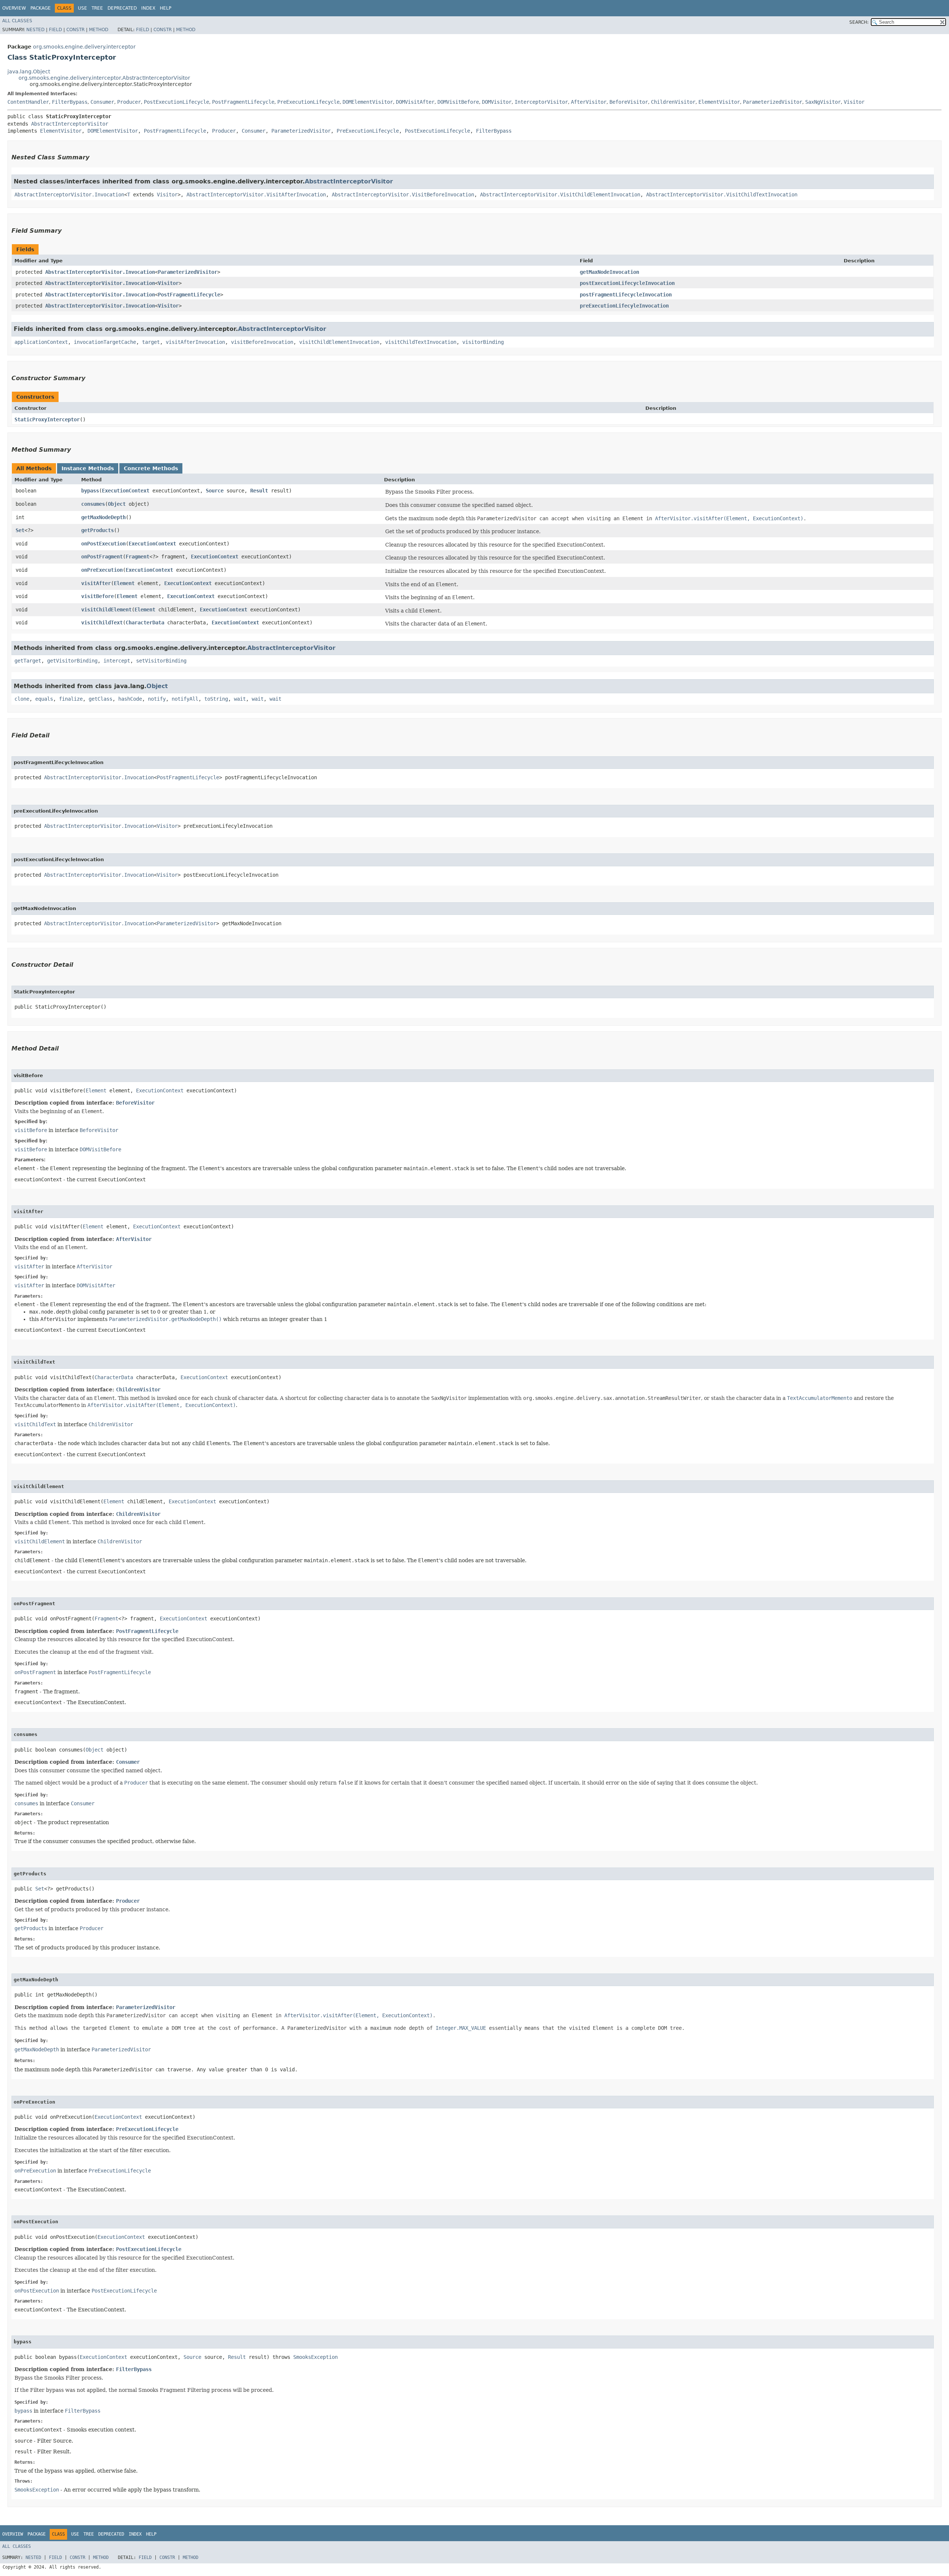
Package (41, 8)
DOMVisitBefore (458, 102)
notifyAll (185, 699)
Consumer (102, 102)
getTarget (28, 661)
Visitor (854, 102)
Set (20, 530)
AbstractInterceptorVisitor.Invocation (69, 195)
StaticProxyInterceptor (47, 419)
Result (259, 491)
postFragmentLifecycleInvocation (626, 295)
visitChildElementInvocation (339, 342)
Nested (35, 30)
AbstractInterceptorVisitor (70, 124)
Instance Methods (88, 468)
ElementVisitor (719, 102)
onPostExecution (103, 544)
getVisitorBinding (72, 661)
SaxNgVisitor (823, 102)
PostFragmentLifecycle (243, 102)
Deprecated (122, 8)
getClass (100, 699)
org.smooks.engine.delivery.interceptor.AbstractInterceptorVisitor (104, 78)
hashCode (130, 699)
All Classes (17, 21)
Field (55, 30)
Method (99, 30)
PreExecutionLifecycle (308, 102)
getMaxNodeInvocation (609, 272)
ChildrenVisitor (673, 102)
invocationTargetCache (105, 342)
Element (124, 583)
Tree (97, 8)
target (151, 342)
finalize (71, 699)
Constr (75, 30)
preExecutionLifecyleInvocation (624, 306)
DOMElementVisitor (368, 102)
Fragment (138, 557)
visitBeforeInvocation (262, 342)
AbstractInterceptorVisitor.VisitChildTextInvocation (722, 195)
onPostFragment (102, 557)
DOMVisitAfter (415, 102)
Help (166, 8)
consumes (93, 504)
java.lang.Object (29, 72)
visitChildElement (106, 610)
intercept (117, 661)
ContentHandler (28, 102)
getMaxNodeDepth (103, 517)
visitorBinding (483, 342)
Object (117, 504)
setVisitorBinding (161, 661)
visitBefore (97, 596)
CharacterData (145, 623)
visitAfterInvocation (195, 342)
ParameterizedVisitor (773, 102)
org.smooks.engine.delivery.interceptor (84, 47)
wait (240, 699)
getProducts (97, 530)
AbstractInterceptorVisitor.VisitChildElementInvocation (560, 195)
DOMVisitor (497, 102)
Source (215, 491)
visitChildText (102, 623)
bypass (90, 491)
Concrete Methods (151, 468)
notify (157, 699)
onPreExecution (102, 570)
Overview (14, 8)
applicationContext (41, 342)
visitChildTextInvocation (421, 342)
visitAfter (96, 583)
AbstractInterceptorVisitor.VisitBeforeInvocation (403, 195)
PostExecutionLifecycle (176, 102)
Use (82, 8)
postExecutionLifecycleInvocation (627, 283)
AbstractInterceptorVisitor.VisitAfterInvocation (256, 195)
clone (22, 699)
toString (216, 699)
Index (148, 8)
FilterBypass (70, 102)
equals (44, 699)
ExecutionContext (126, 491)
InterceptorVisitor (541, 102)
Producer (129, 102)
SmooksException (315, 2357)
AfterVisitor (589, 102)
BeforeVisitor (629, 102)
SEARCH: (859, 22)
